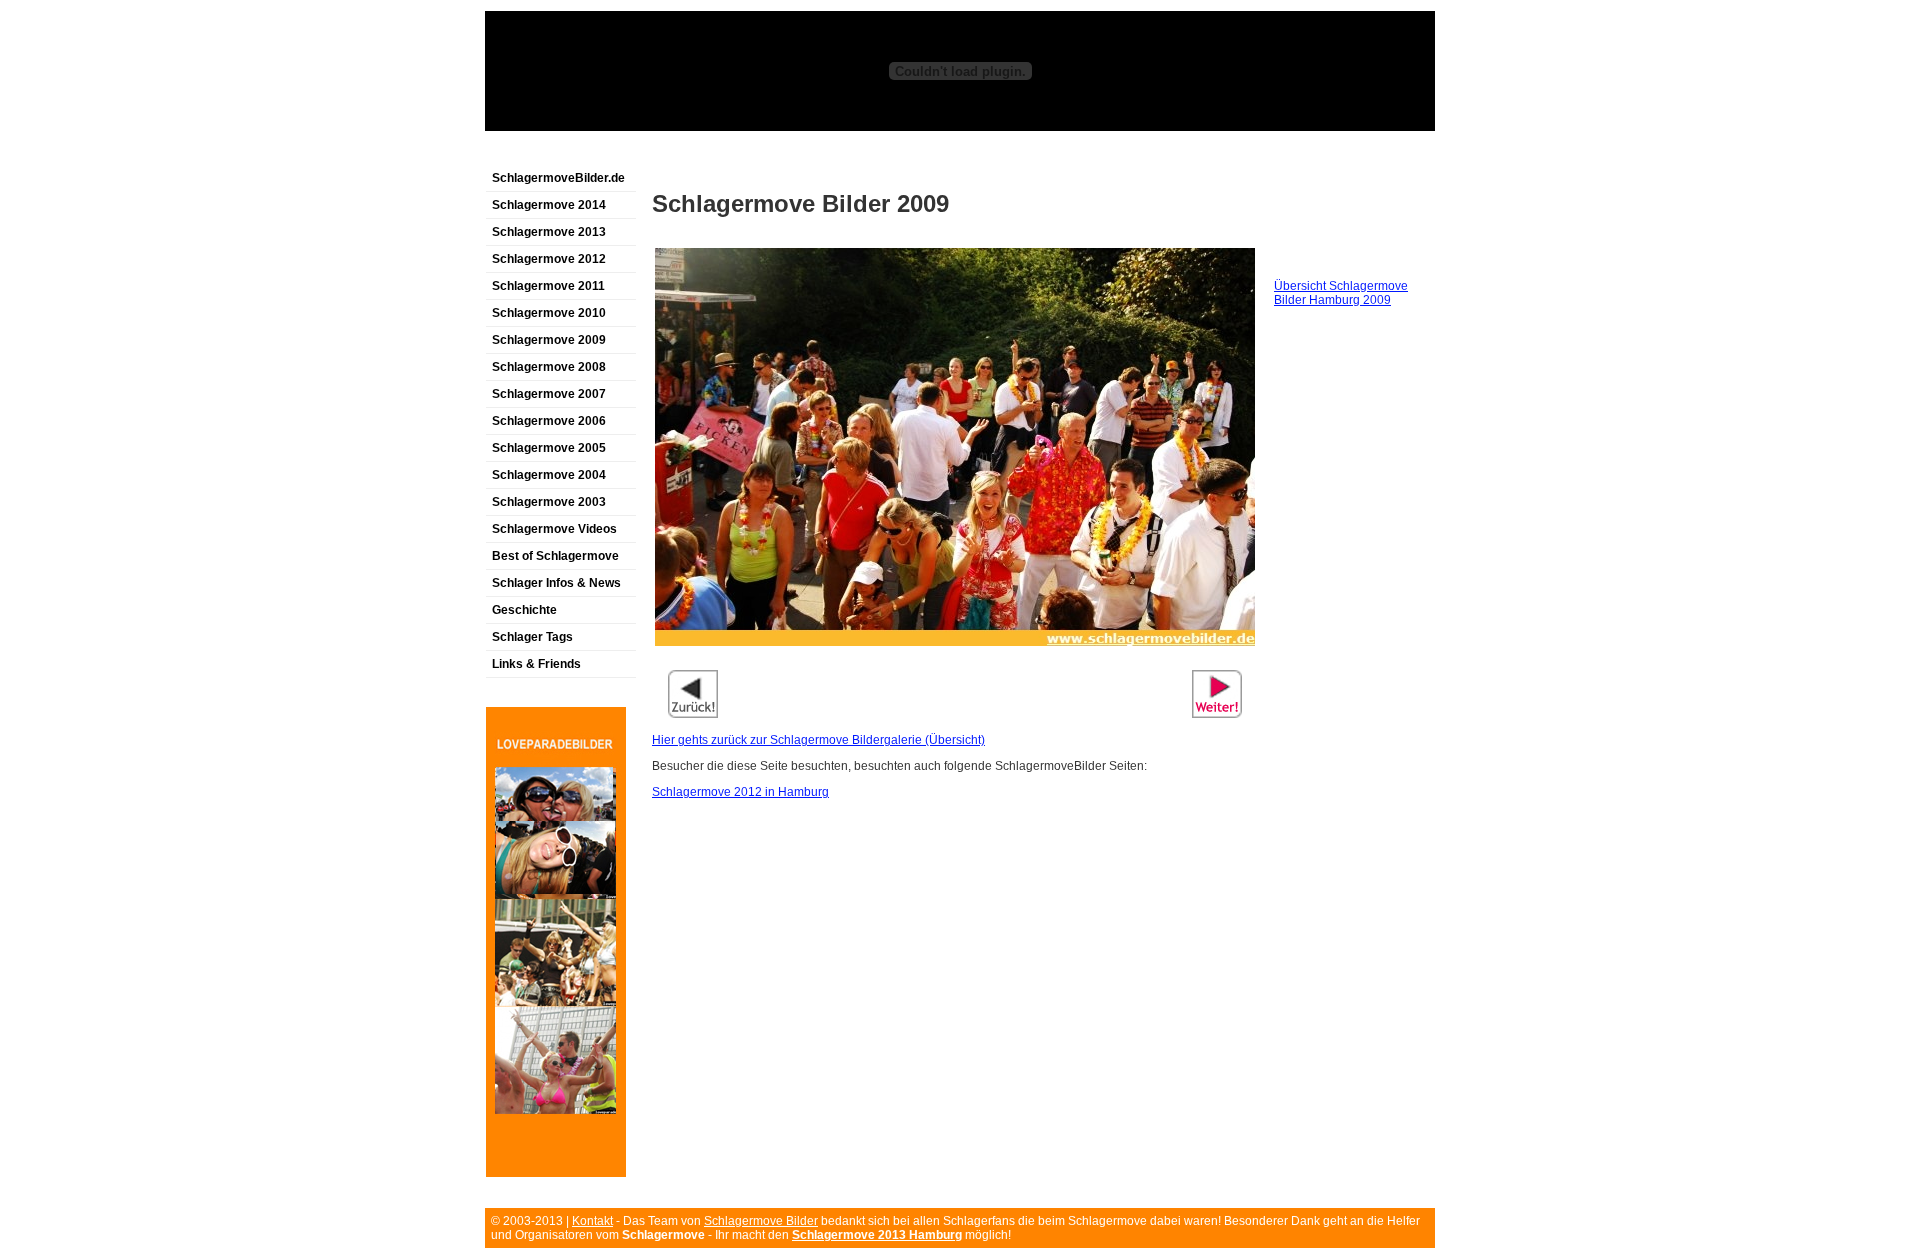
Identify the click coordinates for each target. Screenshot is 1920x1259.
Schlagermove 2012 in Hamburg (740, 792)
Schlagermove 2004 (549, 475)
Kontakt (592, 1221)
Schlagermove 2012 (549, 259)
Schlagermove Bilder (761, 1221)
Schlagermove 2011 (548, 286)
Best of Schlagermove (555, 556)
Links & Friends (536, 664)
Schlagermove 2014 (549, 205)
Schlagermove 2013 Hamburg (877, 1235)
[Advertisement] (719, 153)
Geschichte (524, 610)
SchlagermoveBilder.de (558, 178)
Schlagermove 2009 (549, 340)
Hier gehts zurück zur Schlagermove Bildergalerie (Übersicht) (818, 740)
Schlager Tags (532, 637)
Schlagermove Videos (554, 529)
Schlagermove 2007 (549, 394)
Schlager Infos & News (556, 583)
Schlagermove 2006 (549, 421)
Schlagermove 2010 (549, 313)
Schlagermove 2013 (549, 232)
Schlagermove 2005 (549, 448)
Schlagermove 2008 (549, 367)
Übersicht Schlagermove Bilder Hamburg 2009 (1341, 293)
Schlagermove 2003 (549, 502)
